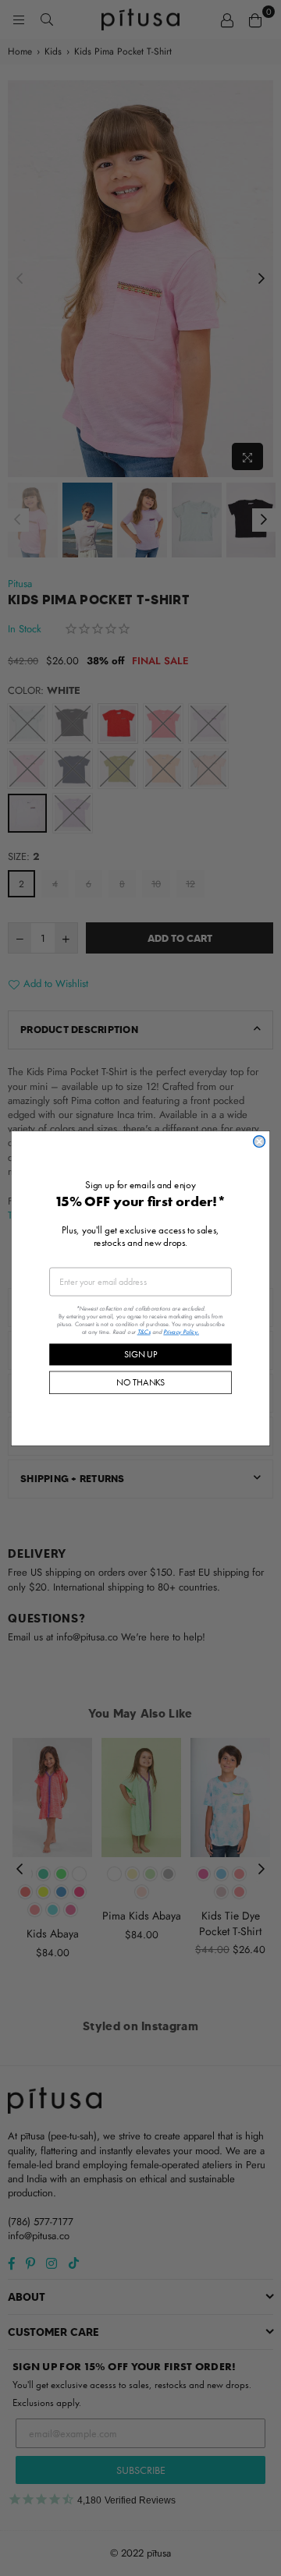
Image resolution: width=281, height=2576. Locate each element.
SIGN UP (140, 1354)
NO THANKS (140, 1382)
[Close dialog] (260, 1141)
